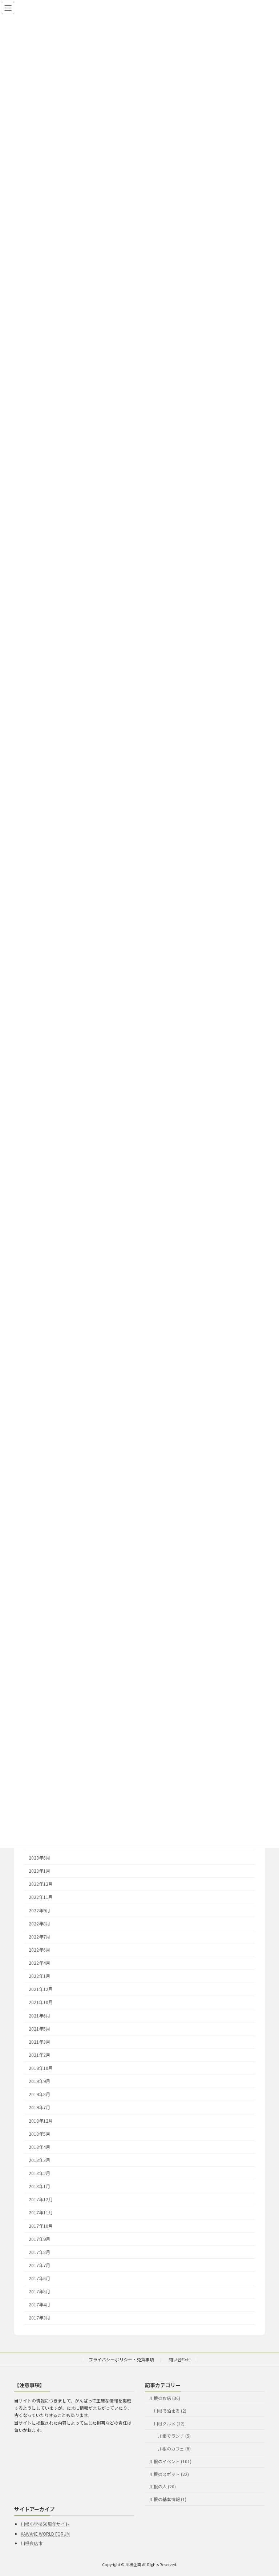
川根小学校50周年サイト (45, 2524)
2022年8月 (39, 1924)
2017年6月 (39, 2278)
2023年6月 (39, 1858)
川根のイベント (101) (170, 2461)
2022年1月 (39, 1976)
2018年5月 (39, 2134)
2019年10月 (41, 2068)
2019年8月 (39, 2095)
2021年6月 (39, 2016)
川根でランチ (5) (174, 2436)
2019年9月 (39, 2081)
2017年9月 (39, 2239)
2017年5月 (39, 2291)
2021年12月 (41, 1989)
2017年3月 (39, 2318)
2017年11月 (41, 2213)
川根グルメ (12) (169, 2423)
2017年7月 (39, 2265)
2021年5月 (39, 2029)
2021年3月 (39, 2042)
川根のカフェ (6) (174, 2448)
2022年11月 (41, 1897)
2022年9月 (39, 1911)
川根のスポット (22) (169, 2474)
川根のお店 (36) (165, 2398)
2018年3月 (39, 2160)
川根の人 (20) (163, 2487)
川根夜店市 (32, 2543)
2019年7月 (39, 2108)
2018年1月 (39, 2186)
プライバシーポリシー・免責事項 (121, 2359)
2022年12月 (41, 1884)
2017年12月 (41, 2200)
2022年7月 (39, 1937)
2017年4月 (39, 2305)
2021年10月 (41, 2003)
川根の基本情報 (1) (168, 2499)
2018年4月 (39, 2147)
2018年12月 (41, 2121)
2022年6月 (39, 1950)
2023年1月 (39, 1871)
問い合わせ (179, 2359)
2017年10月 (41, 2226)
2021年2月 (39, 2055)
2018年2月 (39, 2173)
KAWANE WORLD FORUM (45, 2534)
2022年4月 (39, 1963)
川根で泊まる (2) (170, 2411)
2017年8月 (39, 2252)
